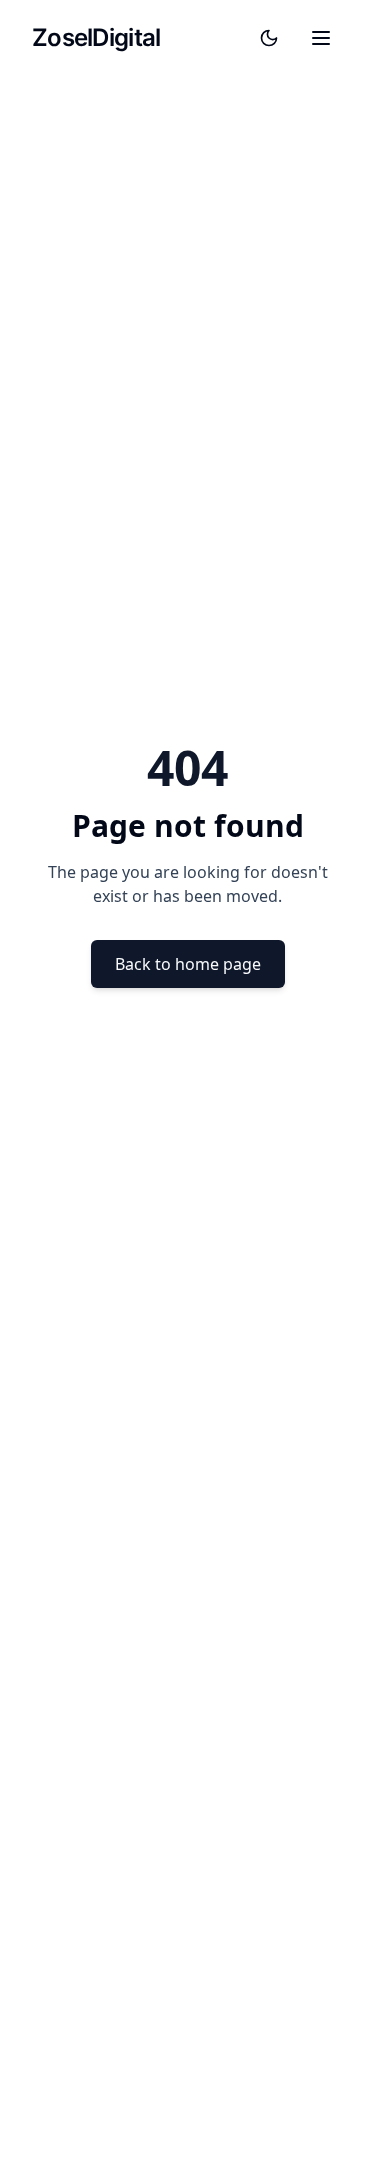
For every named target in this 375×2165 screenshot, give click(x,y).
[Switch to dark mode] (269, 38)
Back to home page (188, 964)
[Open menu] (321, 38)
